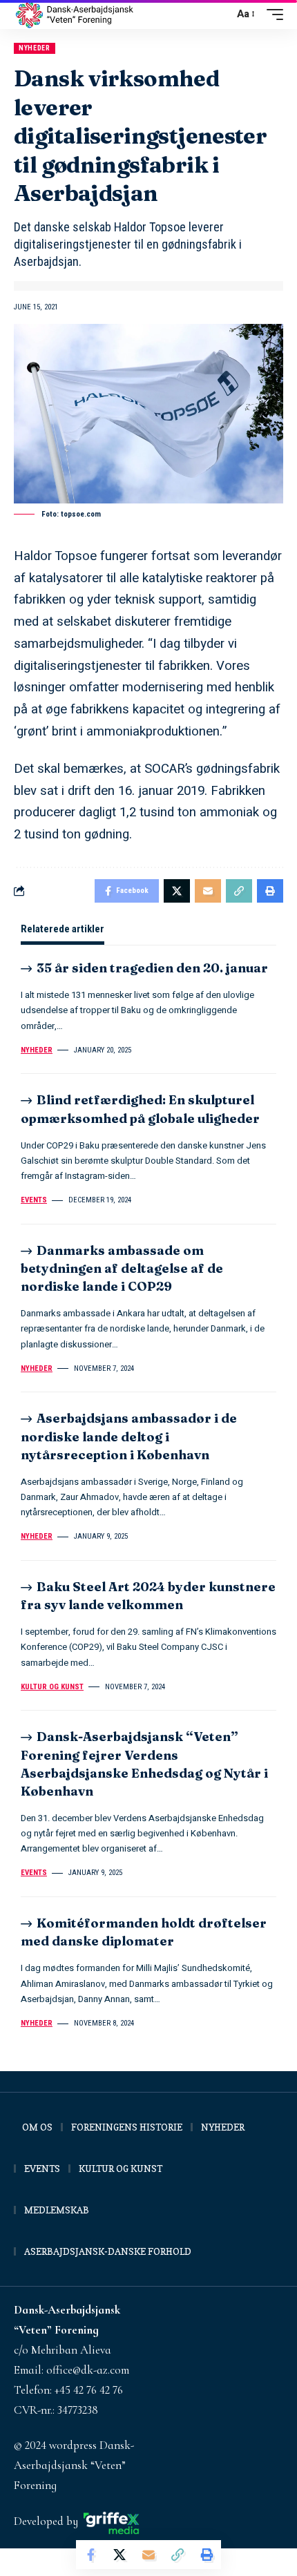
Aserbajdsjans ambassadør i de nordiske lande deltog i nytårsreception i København (129, 1436)
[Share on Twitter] (119, 2555)
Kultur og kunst (52, 1687)
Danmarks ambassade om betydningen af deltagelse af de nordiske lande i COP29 (122, 1268)
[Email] (148, 2555)
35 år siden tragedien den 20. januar (152, 968)
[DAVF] (74, 15)
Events (34, 1200)
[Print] (207, 2555)
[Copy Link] (178, 2555)
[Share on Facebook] (90, 2555)
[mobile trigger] (271, 15)
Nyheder (35, 48)
